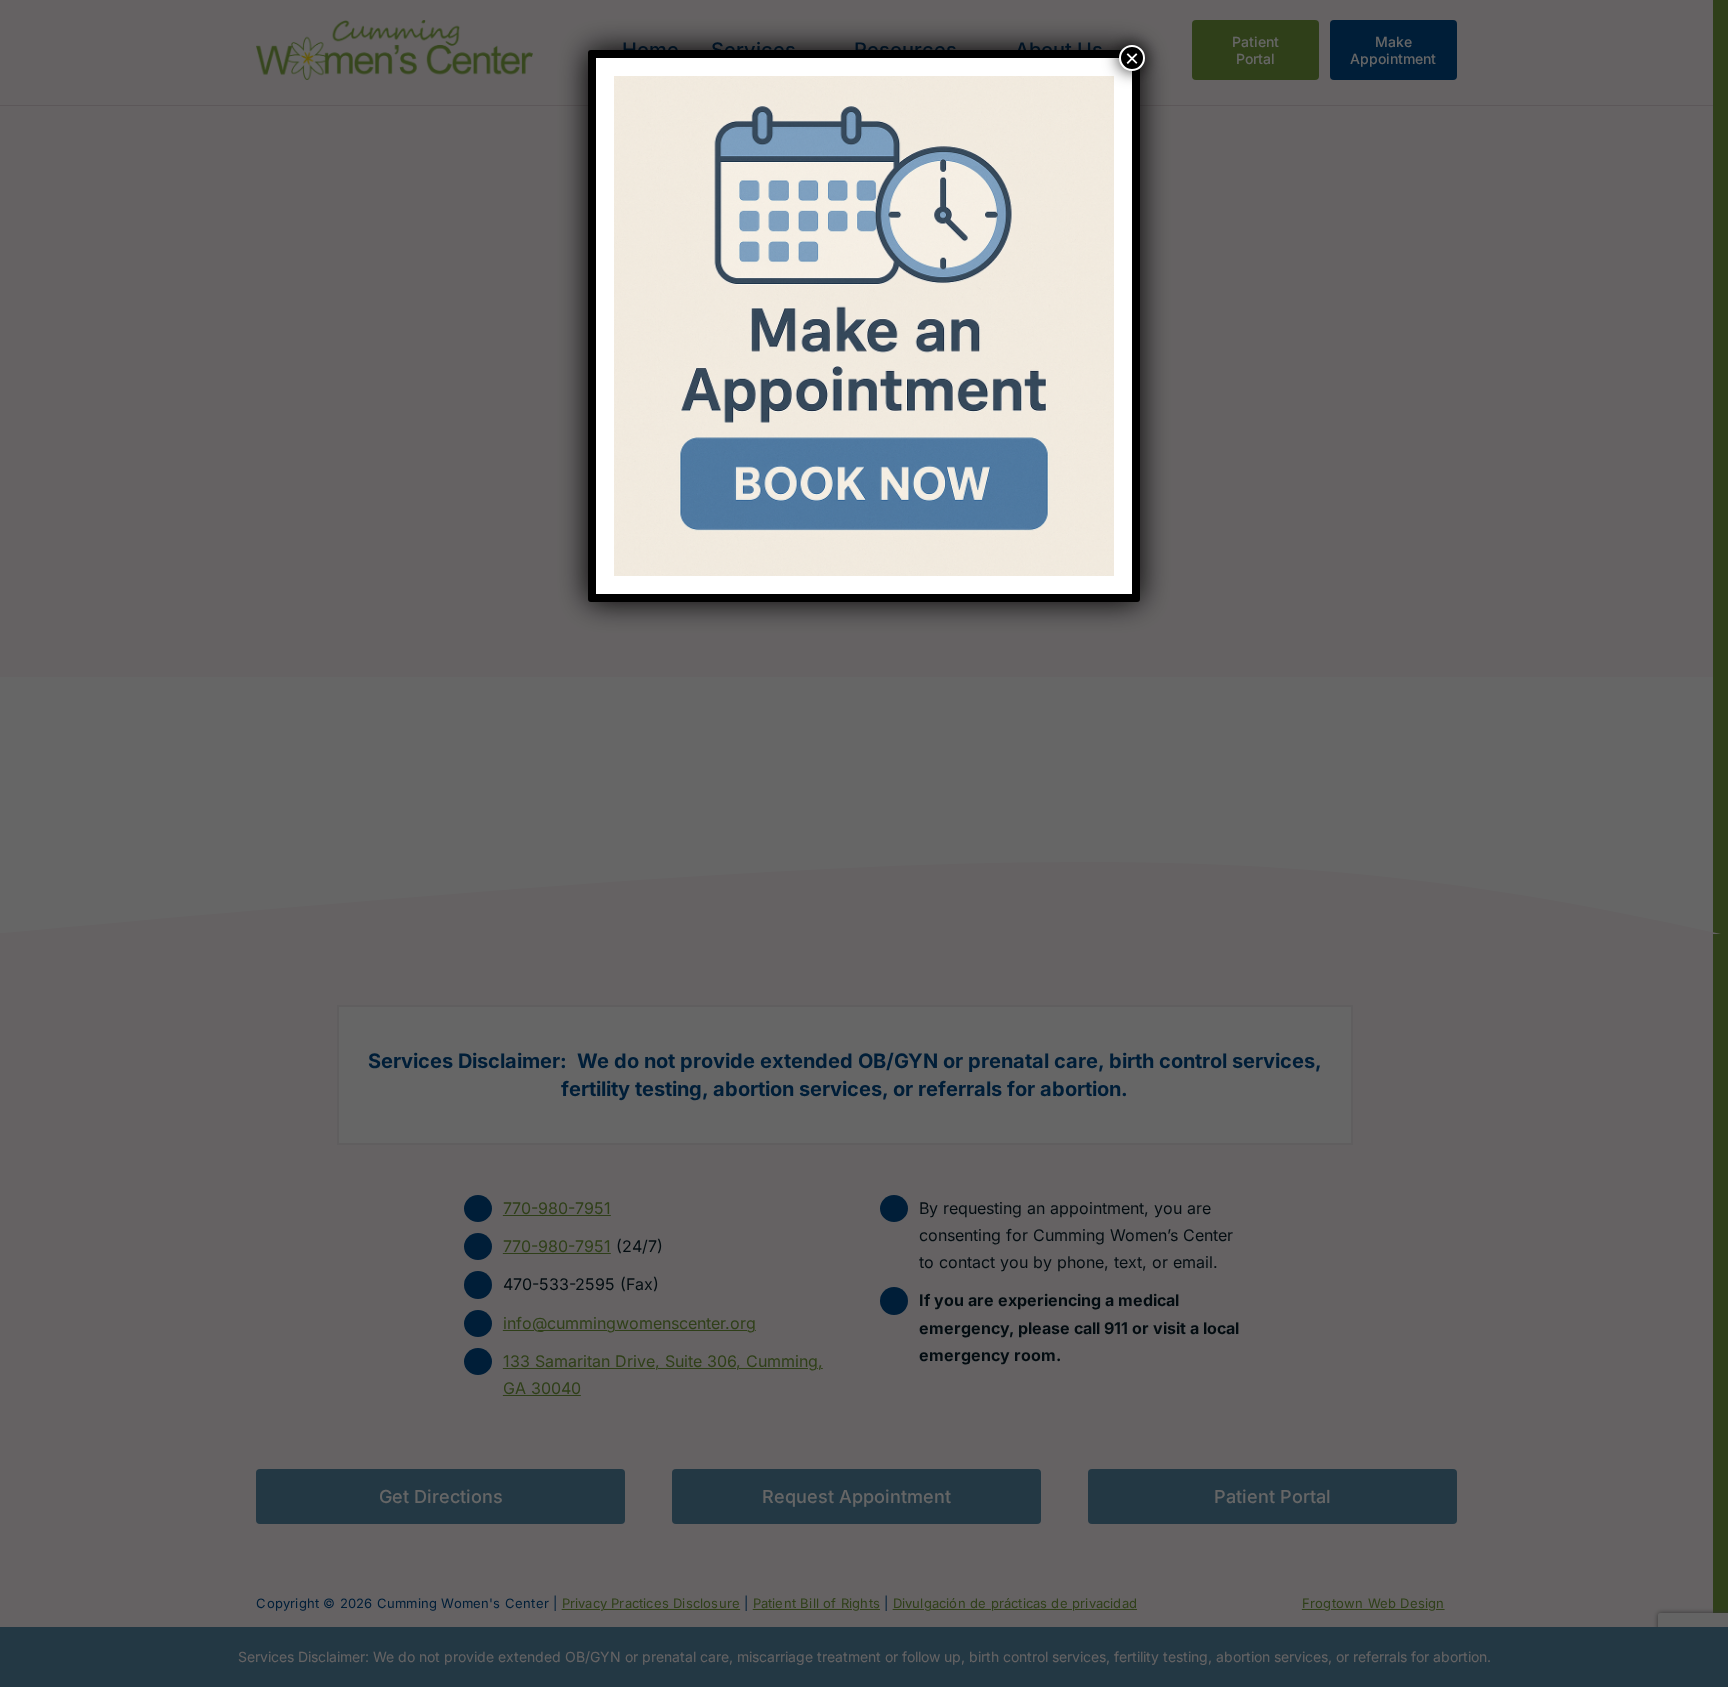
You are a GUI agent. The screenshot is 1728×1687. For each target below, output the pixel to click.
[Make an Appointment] (864, 84)
